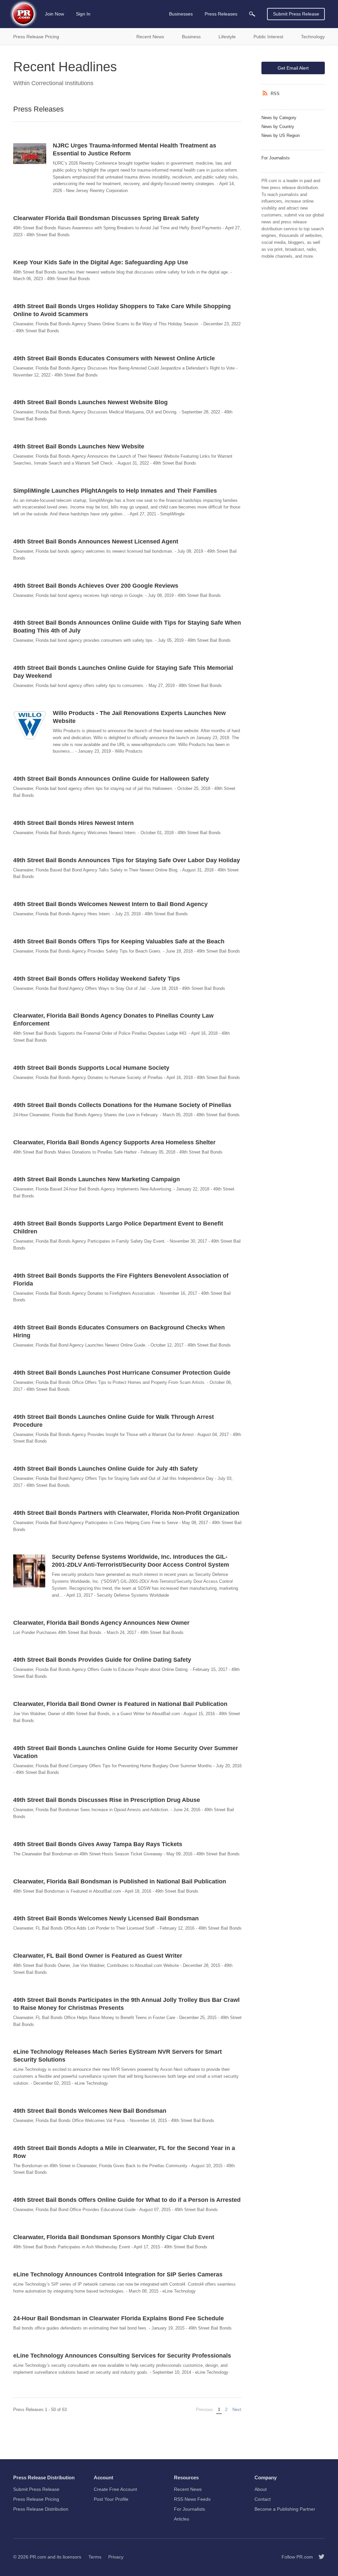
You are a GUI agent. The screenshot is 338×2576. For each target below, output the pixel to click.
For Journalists (276, 158)
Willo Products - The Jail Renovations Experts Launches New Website (139, 717)
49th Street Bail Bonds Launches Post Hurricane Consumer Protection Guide (122, 1373)
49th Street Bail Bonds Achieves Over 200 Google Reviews (96, 586)
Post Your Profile (111, 2499)
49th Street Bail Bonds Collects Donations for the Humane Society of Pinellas (122, 1105)
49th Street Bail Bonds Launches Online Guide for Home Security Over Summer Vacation (126, 1752)
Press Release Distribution (41, 2509)
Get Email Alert (293, 68)
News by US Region (281, 135)
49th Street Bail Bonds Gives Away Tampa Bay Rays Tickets (98, 1844)
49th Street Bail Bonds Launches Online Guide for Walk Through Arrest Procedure (114, 1421)
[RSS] (266, 93)
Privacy (116, 2557)
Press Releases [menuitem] (221, 14)
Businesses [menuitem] (181, 14)
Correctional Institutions (62, 83)
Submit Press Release (296, 14)
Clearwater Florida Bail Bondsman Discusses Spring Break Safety (106, 218)
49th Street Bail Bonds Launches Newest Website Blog (90, 402)
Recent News (188, 2489)
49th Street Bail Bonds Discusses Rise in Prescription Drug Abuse (107, 1800)
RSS (275, 94)
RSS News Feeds (192, 2499)
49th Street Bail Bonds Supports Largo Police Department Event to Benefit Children (118, 1227)
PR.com (38, 2557)
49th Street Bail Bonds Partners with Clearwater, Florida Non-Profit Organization (126, 1513)
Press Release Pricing (36, 2499)
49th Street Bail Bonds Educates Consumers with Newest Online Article (114, 358)
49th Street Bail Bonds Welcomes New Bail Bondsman (90, 2111)
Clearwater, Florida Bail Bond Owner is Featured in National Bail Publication (120, 1704)
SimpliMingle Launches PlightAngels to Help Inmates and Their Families (115, 491)
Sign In (83, 14)
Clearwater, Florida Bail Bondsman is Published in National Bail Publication (120, 1881)
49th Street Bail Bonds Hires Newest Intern (73, 823)
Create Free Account (115, 2489)
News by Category (279, 118)
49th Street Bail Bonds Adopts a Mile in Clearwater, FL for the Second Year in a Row (124, 2152)
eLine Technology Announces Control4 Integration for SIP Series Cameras (118, 2274)
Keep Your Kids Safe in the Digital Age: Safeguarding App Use (101, 262)
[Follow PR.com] (319, 2557)
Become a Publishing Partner (285, 2509)
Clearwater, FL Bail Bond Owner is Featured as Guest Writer (98, 1956)
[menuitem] (252, 14)
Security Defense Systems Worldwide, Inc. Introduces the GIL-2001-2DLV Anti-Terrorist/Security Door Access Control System (140, 1561)
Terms (95, 2557)
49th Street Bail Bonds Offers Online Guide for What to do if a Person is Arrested (127, 2200)
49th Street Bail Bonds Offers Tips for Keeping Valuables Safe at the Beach (119, 941)
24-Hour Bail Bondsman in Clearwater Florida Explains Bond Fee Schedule (118, 2318)
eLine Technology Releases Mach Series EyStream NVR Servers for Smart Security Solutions (118, 2056)
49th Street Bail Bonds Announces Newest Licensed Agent (96, 541)
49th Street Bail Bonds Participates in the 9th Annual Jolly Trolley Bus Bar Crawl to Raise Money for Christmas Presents (126, 2004)
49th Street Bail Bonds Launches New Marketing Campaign (97, 1179)
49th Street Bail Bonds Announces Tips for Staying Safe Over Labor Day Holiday (127, 860)
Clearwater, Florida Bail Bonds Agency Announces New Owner (101, 1623)
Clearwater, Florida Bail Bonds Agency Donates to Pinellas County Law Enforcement (113, 1020)
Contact (263, 2499)
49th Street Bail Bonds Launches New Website (79, 446)
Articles (182, 2519)
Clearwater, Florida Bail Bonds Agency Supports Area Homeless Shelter (114, 1142)
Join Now (54, 14)
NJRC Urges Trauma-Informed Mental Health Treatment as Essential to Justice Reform (135, 149)
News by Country (278, 127)
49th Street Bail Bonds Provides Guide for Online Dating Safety (102, 1660)
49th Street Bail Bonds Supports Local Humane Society (91, 1068)
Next (238, 2410)
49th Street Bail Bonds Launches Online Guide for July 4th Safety (105, 1469)
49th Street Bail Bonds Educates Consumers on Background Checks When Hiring (119, 1331)
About (261, 2489)
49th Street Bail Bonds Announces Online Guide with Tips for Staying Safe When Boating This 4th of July (127, 627)
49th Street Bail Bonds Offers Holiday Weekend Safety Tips (97, 979)
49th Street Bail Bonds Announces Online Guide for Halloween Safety (111, 779)
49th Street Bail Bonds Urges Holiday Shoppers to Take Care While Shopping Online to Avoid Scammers (122, 310)
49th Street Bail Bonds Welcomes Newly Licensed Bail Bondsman (106, 1918)
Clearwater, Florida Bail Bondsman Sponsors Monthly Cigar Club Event (114, 2237)
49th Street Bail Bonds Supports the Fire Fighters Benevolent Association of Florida (121, 1280)
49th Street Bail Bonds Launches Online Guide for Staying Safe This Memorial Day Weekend (123, 672)
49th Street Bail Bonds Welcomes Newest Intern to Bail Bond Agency (110, 904)
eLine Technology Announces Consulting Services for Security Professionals (122, 2356)
